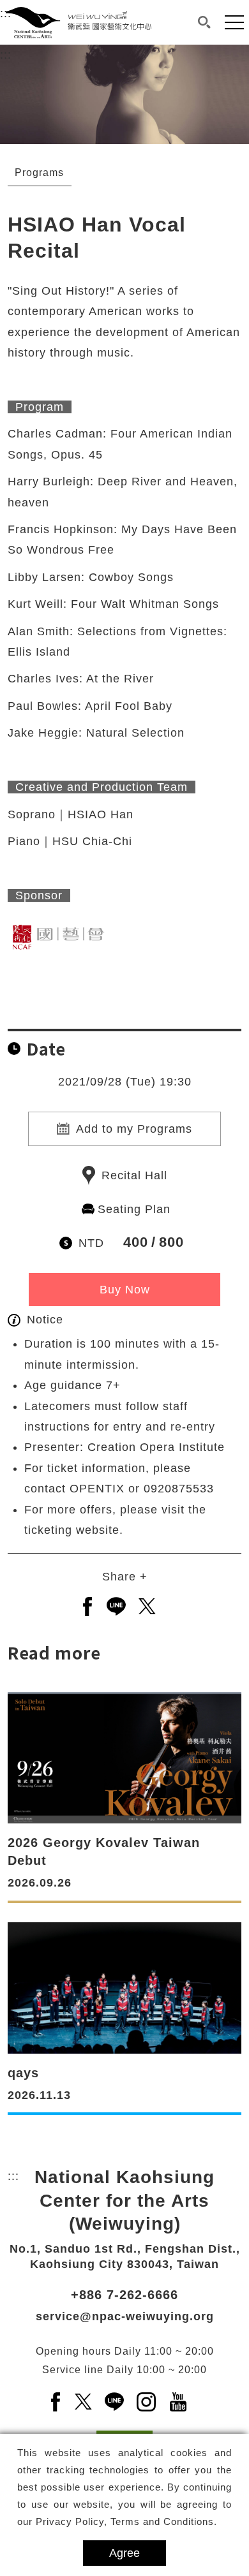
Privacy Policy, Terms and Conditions (125, 2521)
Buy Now (125, 1290)
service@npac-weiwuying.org (125, 2316)
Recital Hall (134, 1175)
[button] (204, 22)
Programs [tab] (39, 173)
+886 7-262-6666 (124, 2295)
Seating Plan (134, 1209)
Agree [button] (124, 2553)
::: (6, 55)
